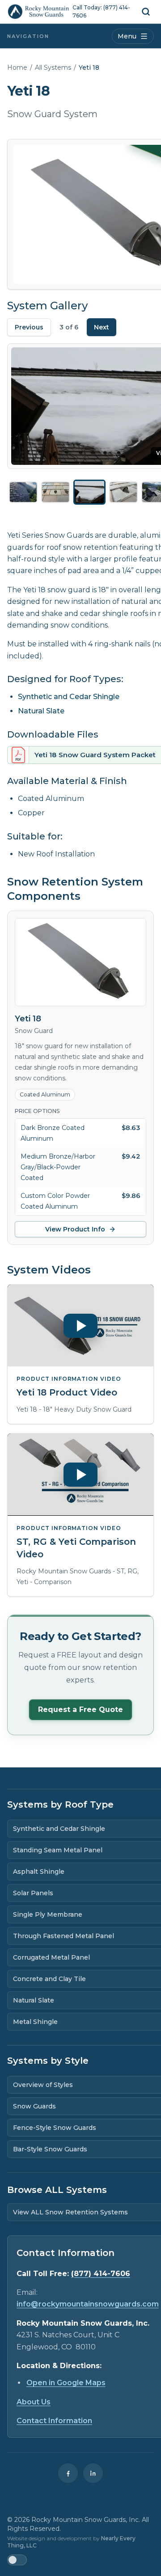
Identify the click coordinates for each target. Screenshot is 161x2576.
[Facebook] (68, 2473)
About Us (34, 2402)
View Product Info (75, 1229)
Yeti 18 (28, 1019)
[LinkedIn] (93, 2473)
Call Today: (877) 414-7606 (101, 11)
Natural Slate (41, 711)
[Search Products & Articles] (146, 12)
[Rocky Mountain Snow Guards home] (38, 12)
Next (102, 327)
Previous (29, 327)
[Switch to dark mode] (17, 2560)
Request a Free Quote (80, 1710)
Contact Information (54, 2421)
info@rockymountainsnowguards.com (88, 2304)
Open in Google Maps (66, 2383)
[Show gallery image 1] (23, 492)
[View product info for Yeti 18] (80, 962)
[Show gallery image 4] (123, 492)
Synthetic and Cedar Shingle (69, 697)
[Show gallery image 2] (55, 492)
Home (17, 67)
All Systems (53, 67)
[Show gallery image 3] (89, 492)
